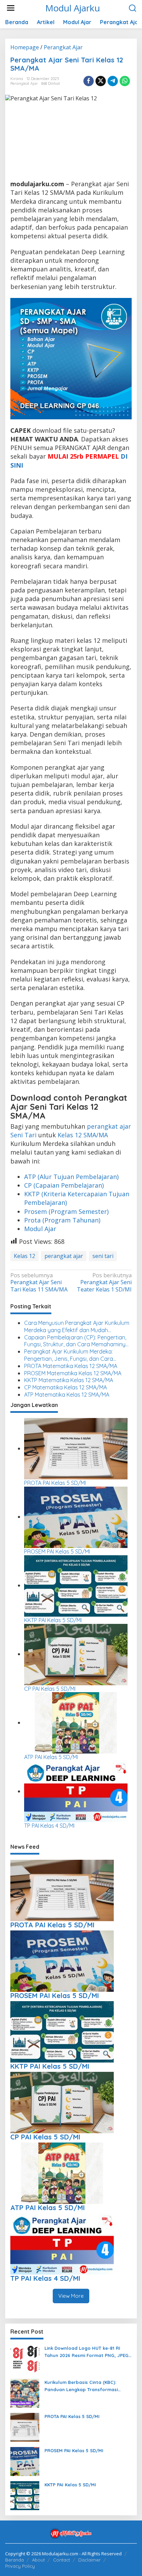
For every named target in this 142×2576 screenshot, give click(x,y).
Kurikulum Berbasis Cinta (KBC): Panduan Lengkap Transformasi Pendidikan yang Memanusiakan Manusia (81, 2386)
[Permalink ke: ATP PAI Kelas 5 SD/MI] (76, 1723)
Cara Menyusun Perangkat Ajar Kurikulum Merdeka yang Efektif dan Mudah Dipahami (77, 1327)
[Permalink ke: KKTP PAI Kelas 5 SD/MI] (76, 1585)
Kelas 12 (24, 1256)
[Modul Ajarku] (71, 2533)
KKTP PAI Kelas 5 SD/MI (53, 1620)
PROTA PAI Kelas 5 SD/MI (55, 1483)
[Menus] (11, 8)
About (38, 2560)
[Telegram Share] (113, 81)
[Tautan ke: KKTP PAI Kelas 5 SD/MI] (25, 2495)
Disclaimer (89, 2560)
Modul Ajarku (73, 8)
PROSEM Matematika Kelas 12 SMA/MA (73, 1373)
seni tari (103, 1256)
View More (71, 2296)
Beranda (14, 2560)
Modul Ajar (40, 1229)
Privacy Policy (20, 2566)
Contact (62, 2560)
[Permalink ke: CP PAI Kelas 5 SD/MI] (76, 1654)
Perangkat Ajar (24, 83)
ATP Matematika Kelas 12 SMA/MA (67, 1395)
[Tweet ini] (101, 81)
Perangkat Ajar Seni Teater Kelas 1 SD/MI (104, 1283)
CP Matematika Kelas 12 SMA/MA (65, 1387)
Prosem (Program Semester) (66, 1211)
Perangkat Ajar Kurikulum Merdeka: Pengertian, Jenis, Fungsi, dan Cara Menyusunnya (69, 1355)
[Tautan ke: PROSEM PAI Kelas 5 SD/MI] (25, 2461)
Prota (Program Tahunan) (62, 1220)
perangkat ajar (64, 1256)
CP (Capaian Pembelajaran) (64, 1185)
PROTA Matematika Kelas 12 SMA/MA (71, 1366)
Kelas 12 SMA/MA (83, 1135)
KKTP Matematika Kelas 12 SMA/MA (69, 1380)
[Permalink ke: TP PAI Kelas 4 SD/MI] (76, 1791)
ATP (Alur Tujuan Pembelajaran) (71, 1177)
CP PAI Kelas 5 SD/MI (50, 1689)
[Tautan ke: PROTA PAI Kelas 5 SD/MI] (25, 2427)
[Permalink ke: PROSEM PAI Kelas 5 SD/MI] (76, 1517)
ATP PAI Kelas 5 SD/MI (51, 1757)
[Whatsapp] (125, 81)
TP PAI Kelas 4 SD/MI (49, 1826)
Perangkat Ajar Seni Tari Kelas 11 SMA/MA (39, 1283)
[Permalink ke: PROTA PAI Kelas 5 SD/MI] (76, 1448)
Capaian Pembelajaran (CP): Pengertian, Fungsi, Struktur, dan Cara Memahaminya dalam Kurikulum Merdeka (77, 1341)
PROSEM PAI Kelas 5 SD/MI (57, 1551)
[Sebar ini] (89, 81)
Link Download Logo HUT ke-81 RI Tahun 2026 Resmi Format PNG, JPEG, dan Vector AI (87, 2352)
